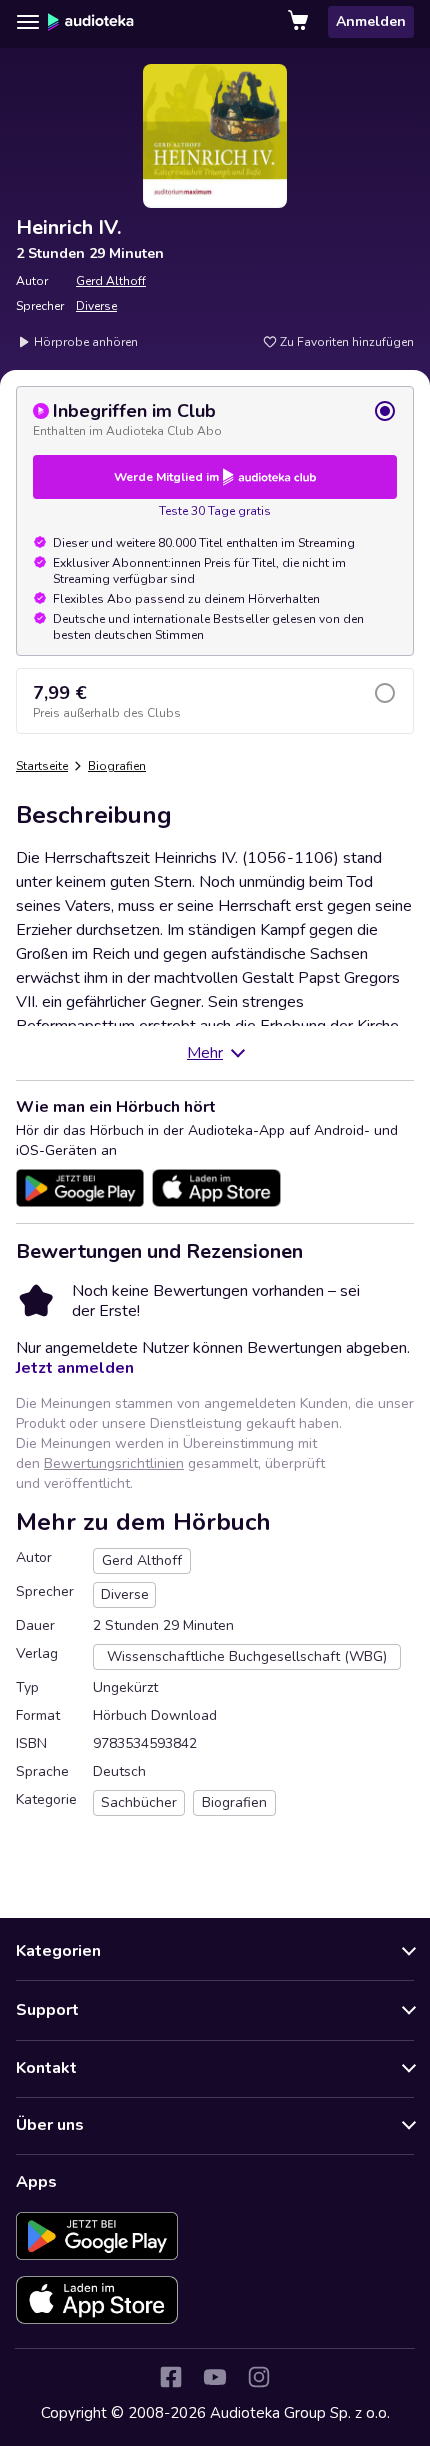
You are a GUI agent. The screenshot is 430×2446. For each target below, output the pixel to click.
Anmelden (371, 21)
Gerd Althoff (111, 281)
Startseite (42, 766)
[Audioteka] (91, 22)
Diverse (96, 306)
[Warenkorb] (300, 22)
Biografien (117, 766)
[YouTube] (215, 2377)
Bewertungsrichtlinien (114, 1463)
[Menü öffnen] (28, 22)
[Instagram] (259, 2377)
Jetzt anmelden (75, 1368)
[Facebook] (171, 2377)
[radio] (215, 419)
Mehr (205, 1053)
